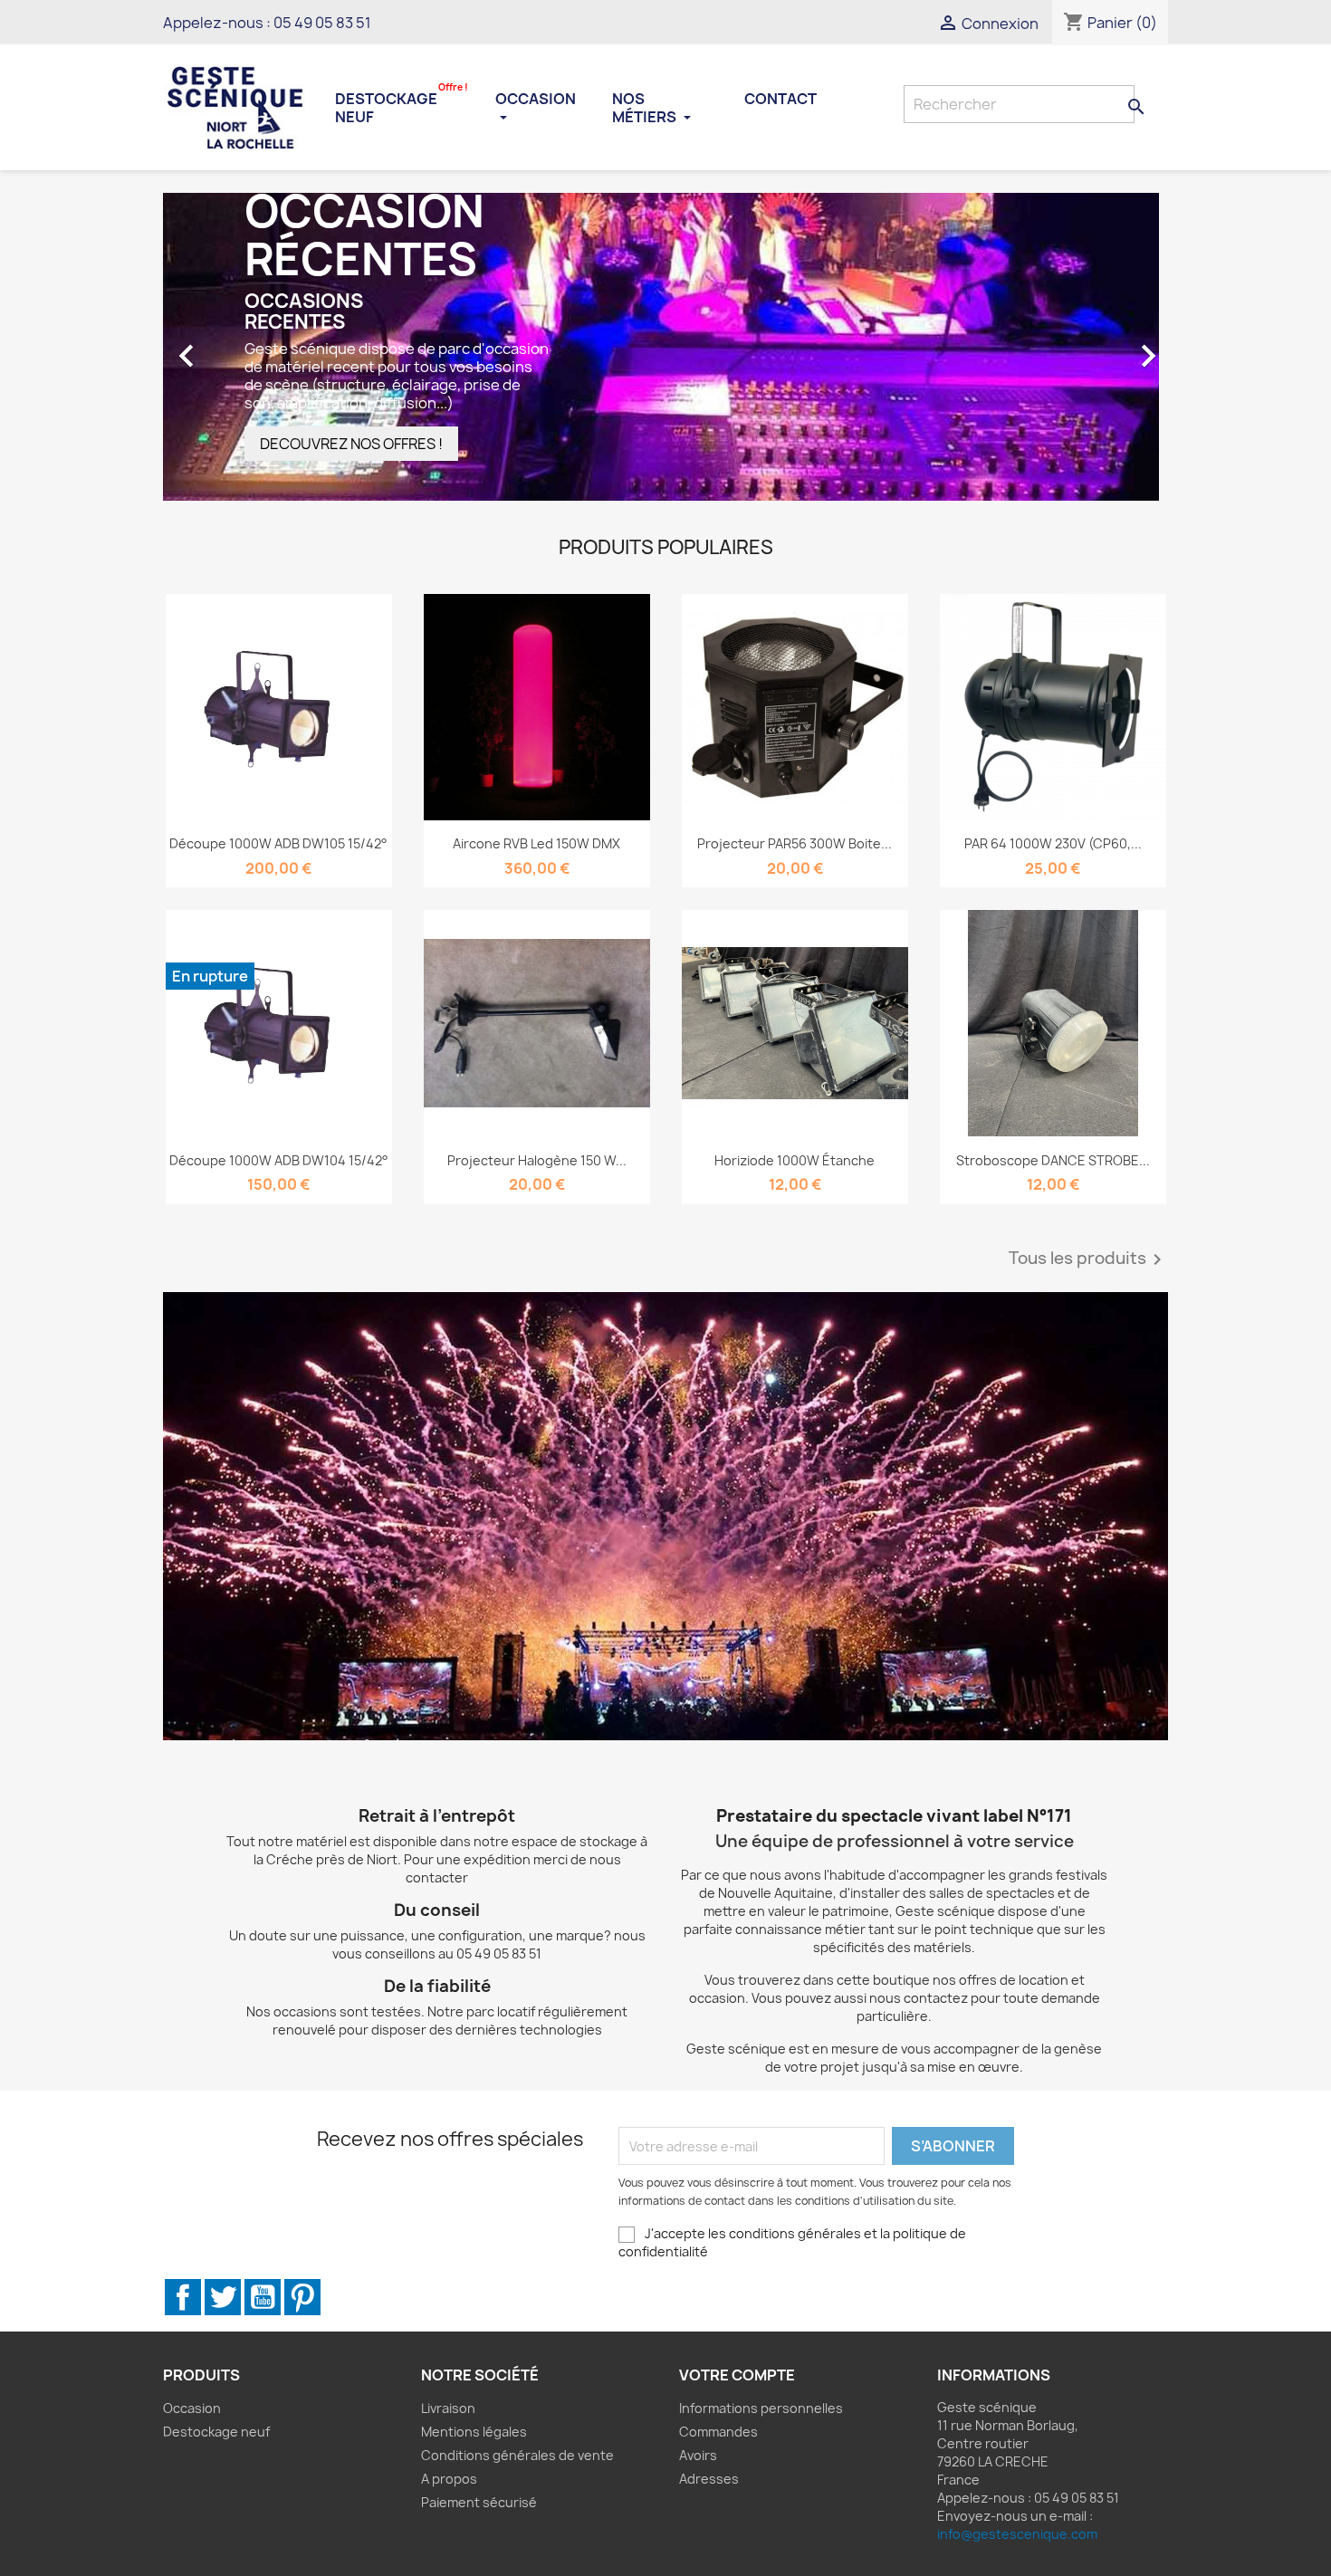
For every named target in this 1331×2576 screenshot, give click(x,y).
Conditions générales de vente (517, 2455)
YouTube (263, 2297)
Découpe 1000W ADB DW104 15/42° (279, 1160)
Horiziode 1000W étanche (795, 1160)
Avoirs (698, 2455)
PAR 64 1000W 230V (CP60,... (1053, 843)
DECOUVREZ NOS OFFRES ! (351, 444)
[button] (239, 347)
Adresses (709, 2479)
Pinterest (302, 2297)
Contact (780, 99)
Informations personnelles (761, 2408)
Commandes (718, 2432)
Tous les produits (1088, 1259)
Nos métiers (646, 108)
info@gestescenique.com (1017, 2534)
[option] (665, 347)
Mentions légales (474, 2432)
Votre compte (737, 2375)
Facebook (183, 2297)
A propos (449, 2479)
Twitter (223, 2297)
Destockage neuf (402, 106)
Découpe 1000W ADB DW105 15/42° (278, 843)
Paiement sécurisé (479, 2502)
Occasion (536, 99)
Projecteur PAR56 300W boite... (795, 843)
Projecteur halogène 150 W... (537, 1160)
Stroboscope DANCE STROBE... (1053, 1160)
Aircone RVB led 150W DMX (536, 843)
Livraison (448, 2408)
